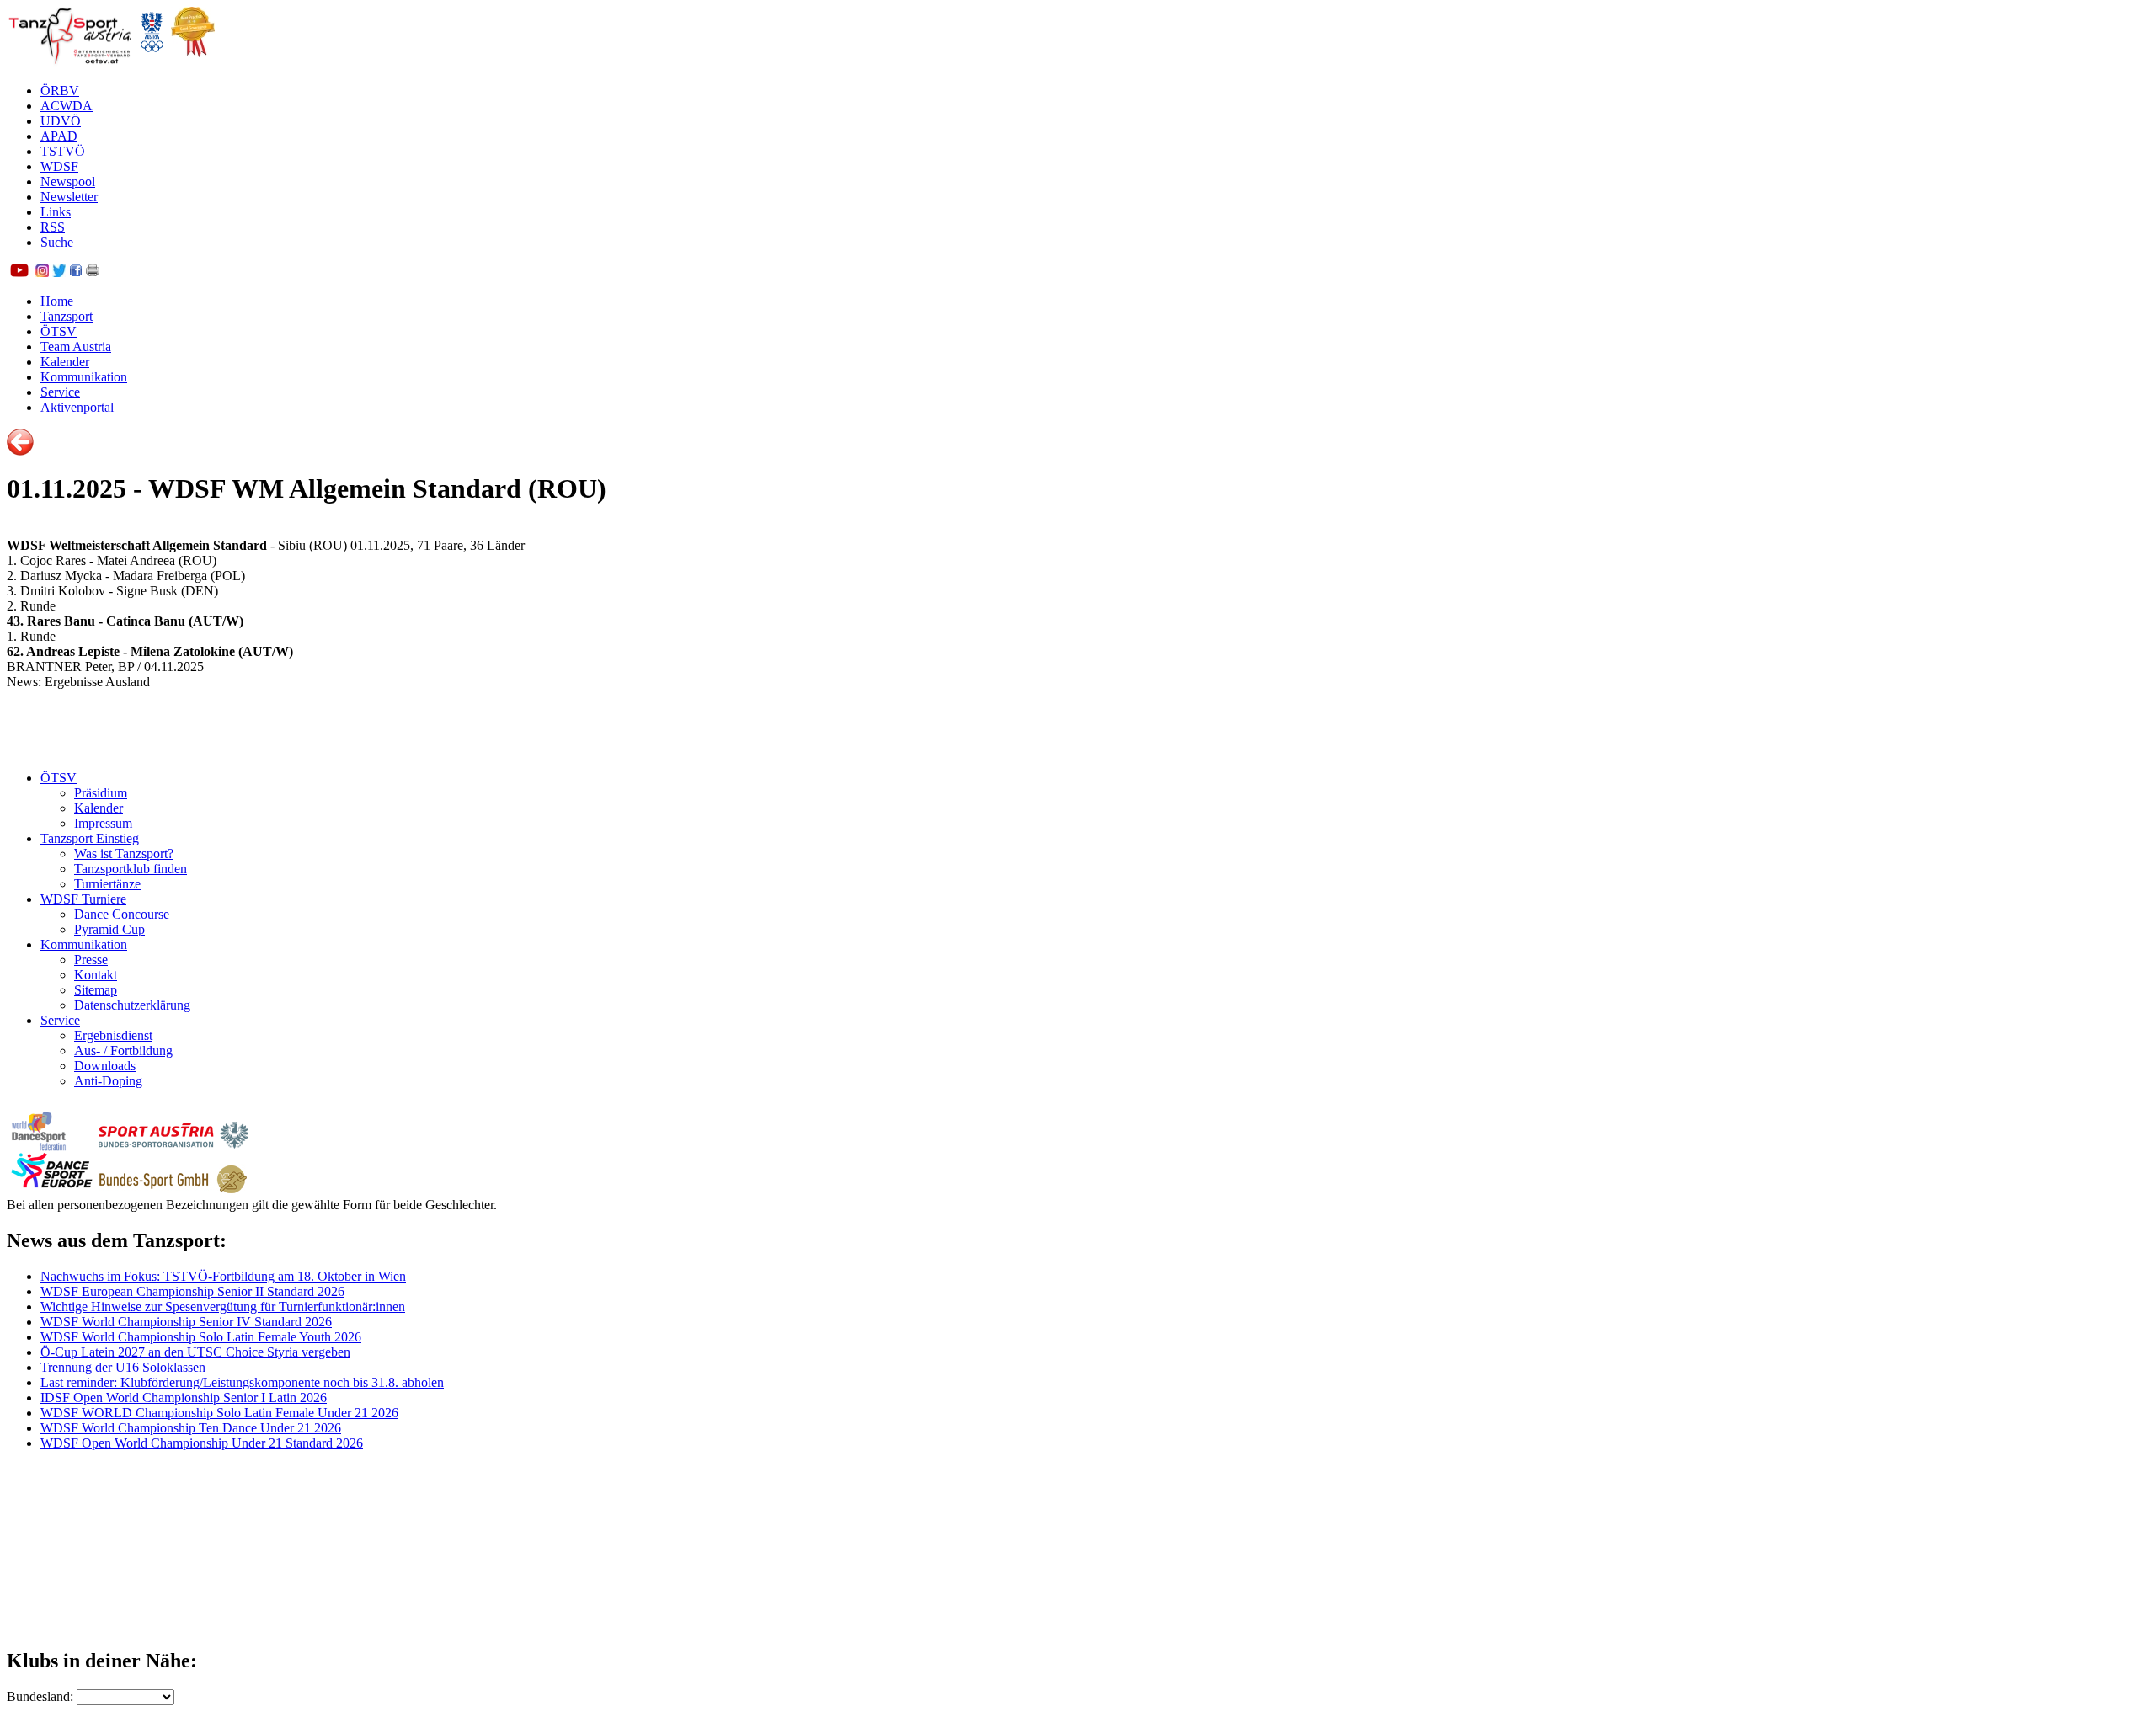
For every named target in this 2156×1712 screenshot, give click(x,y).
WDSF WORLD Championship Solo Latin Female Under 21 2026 (219, 1413)
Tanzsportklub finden (131, 869)
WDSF (59, 166)
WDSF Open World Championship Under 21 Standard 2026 (202, 1443)
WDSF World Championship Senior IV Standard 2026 (186, 1322)
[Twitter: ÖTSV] (59, 272)
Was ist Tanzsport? (124, 853)
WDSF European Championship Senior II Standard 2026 (192, 1291)
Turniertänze (107, 884)
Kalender (65, 362)
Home (57, 301)
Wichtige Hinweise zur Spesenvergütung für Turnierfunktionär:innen (223, 1307)
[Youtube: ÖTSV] (19, 272)
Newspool (68, 181)
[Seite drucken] (93, 272)
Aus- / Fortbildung (123, 1051)
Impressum (103, 823)
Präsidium (101, 793)
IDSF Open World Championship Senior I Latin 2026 (184, 1397)
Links (56, 212)
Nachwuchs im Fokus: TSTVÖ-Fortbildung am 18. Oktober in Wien (223, 1276)
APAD (59, 136)
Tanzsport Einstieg (90, 838)
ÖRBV (60, 91)
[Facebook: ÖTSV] (76, 272)
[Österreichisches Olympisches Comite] (152, 62)
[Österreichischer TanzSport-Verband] (70, 62)
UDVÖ (61, 121)
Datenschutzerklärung (132, 1005)
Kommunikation (84, 377)
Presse (91, 960)
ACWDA (67, 106)
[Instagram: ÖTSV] (42, 272)
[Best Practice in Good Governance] (193, 62)
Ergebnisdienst (113, 1035)
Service (60, 392)
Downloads (105, 1066)
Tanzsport (67, 316)
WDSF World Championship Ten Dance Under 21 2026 (191, 1428)
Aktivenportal (77, 407)
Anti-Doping (108, 1081)
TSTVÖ (63, 151)
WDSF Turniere (83, 899)
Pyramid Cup (109, 929)
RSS (53, 227)
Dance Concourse (122, 914)
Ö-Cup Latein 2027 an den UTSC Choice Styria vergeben (195, 1352)
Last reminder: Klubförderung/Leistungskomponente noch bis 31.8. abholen (242, 1382)
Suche (57, 242)
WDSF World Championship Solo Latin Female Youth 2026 (201, 1337)
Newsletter (69, 197)
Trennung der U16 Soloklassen (123, 1367)
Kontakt (96, 975)
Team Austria (76, 347)
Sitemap (96, 990)
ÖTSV (59, 331)
